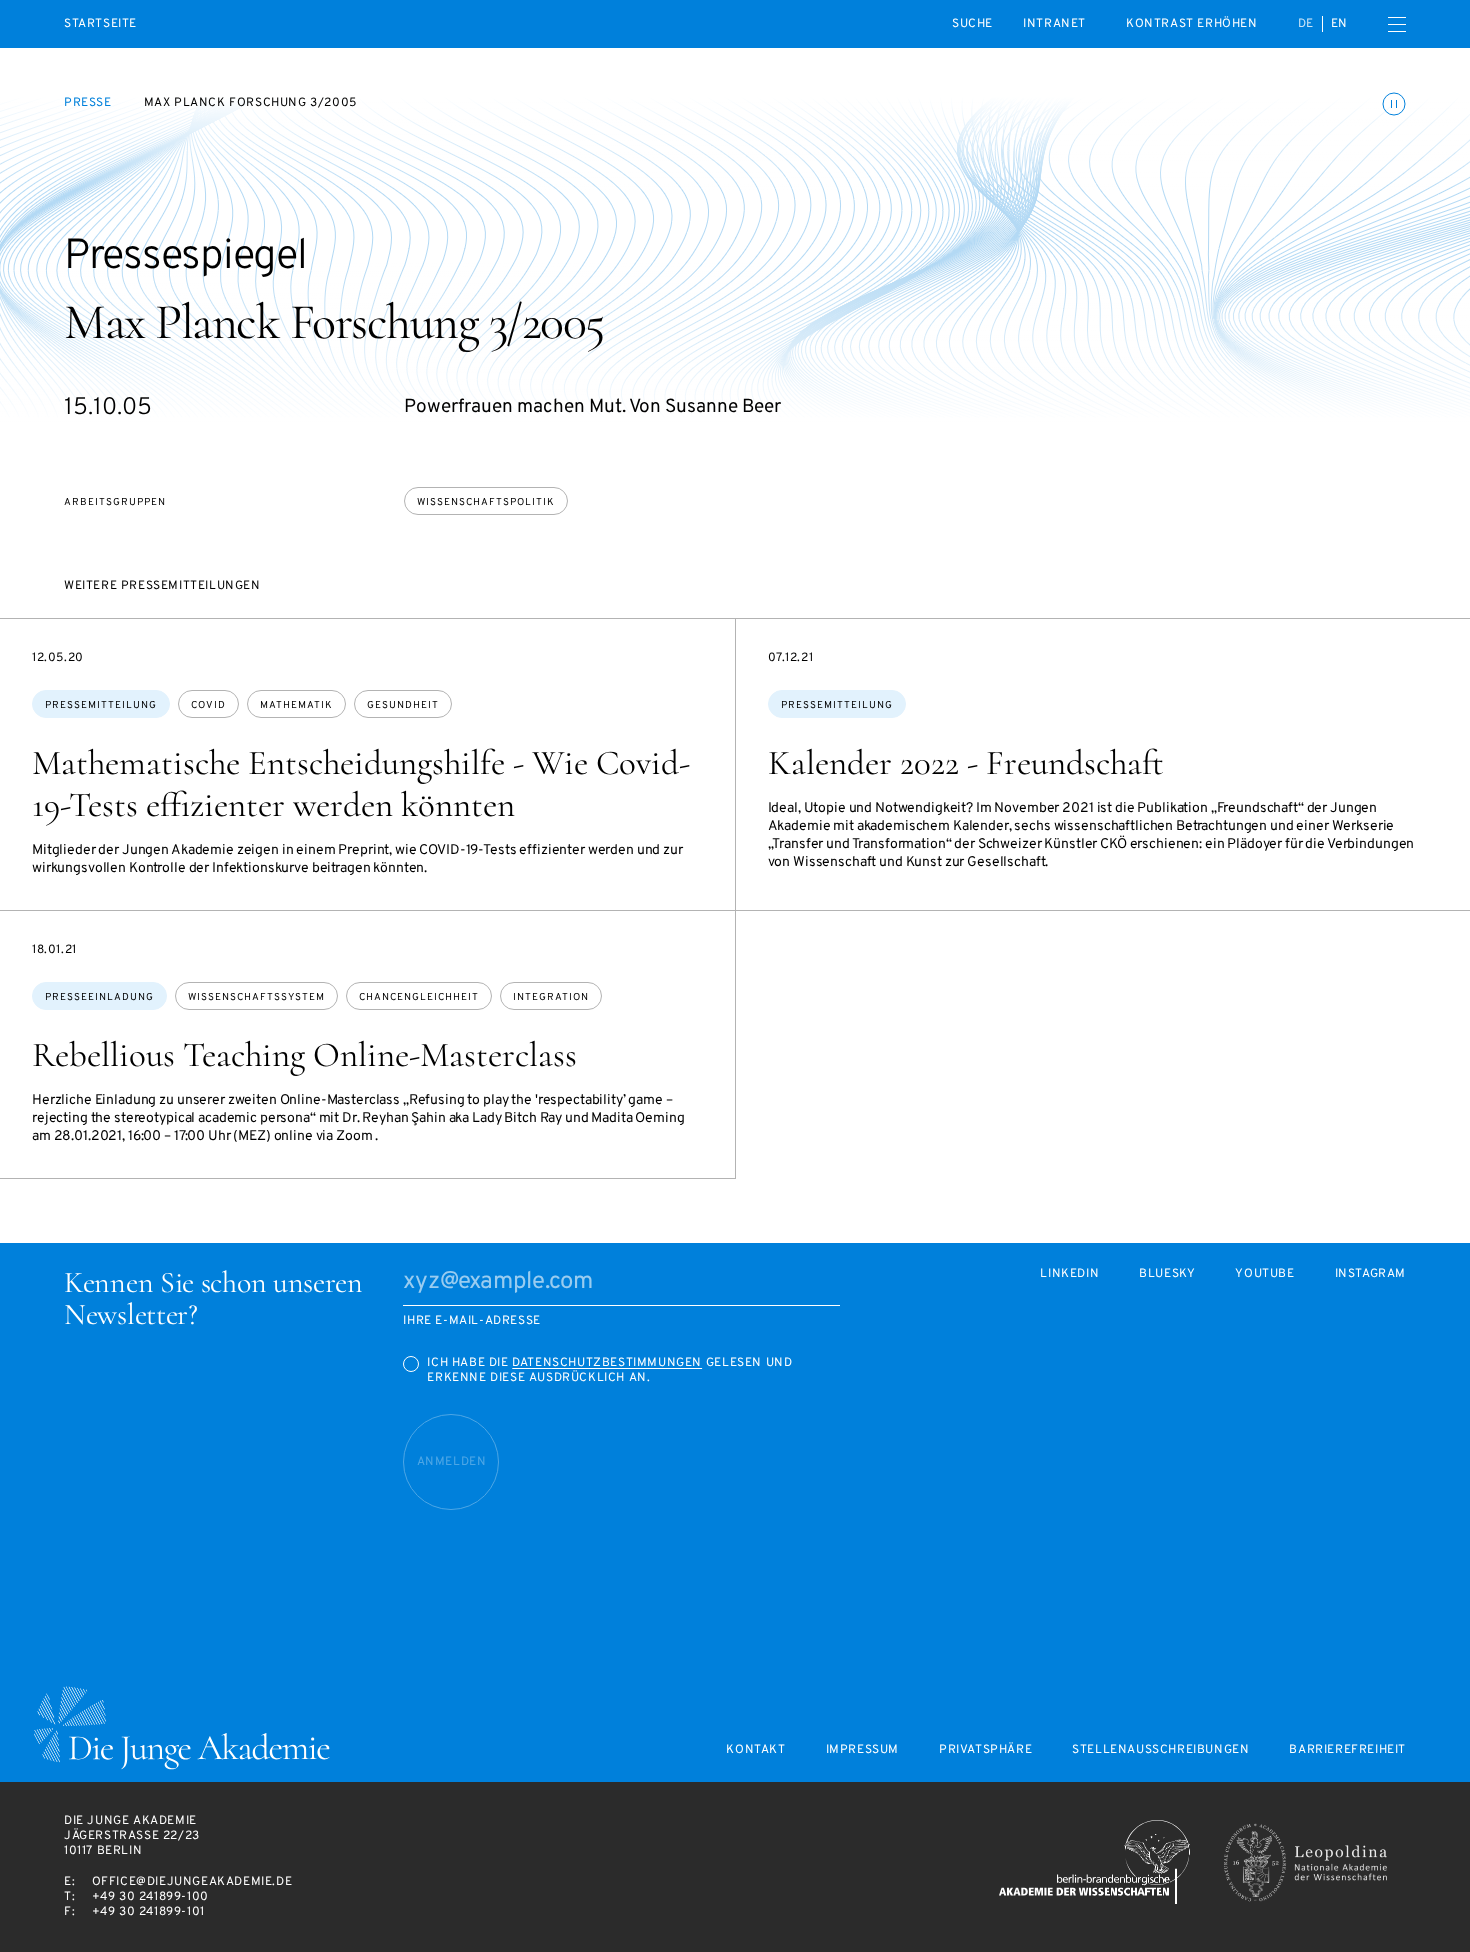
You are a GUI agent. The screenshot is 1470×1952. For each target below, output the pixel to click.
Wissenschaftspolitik (486, 502)
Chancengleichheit (419, 997)
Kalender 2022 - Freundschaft (966, 763)
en (1339, 24)
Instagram (1370, 1274)
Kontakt (755, 1750)
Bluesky (1167, 1274)
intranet (1054, 24)
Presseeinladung (99, 997)
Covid (208, 705)
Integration (551, 997)
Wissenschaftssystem (256, 997)
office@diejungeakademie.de (192, 1882)
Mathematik (296, 705)
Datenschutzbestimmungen (607, 1363)
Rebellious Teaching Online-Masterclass (304, 1055)
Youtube (1264, 1274)
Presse (88, 103)
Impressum (862, 1750)
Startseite (100, 24)
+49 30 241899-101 (148, 1912)
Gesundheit (403, 705)
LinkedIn (1069, 1274)
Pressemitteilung (101, 705)
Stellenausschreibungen (1160, 1750)
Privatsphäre (985, 1750)
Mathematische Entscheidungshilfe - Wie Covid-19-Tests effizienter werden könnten (361, 784)
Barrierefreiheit (1347, 1750)
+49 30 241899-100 (150, 1897)
